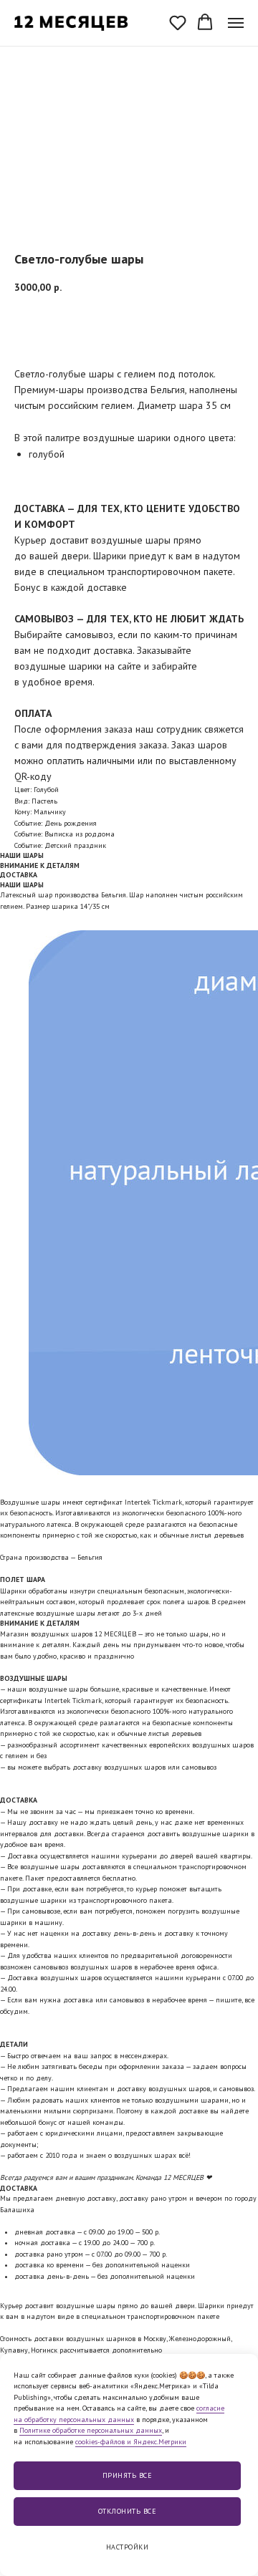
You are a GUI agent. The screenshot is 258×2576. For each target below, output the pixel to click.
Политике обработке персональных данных (91, 2430)
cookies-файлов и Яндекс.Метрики (131, 2442)
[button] (178, 22)
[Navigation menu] (236, 23)
